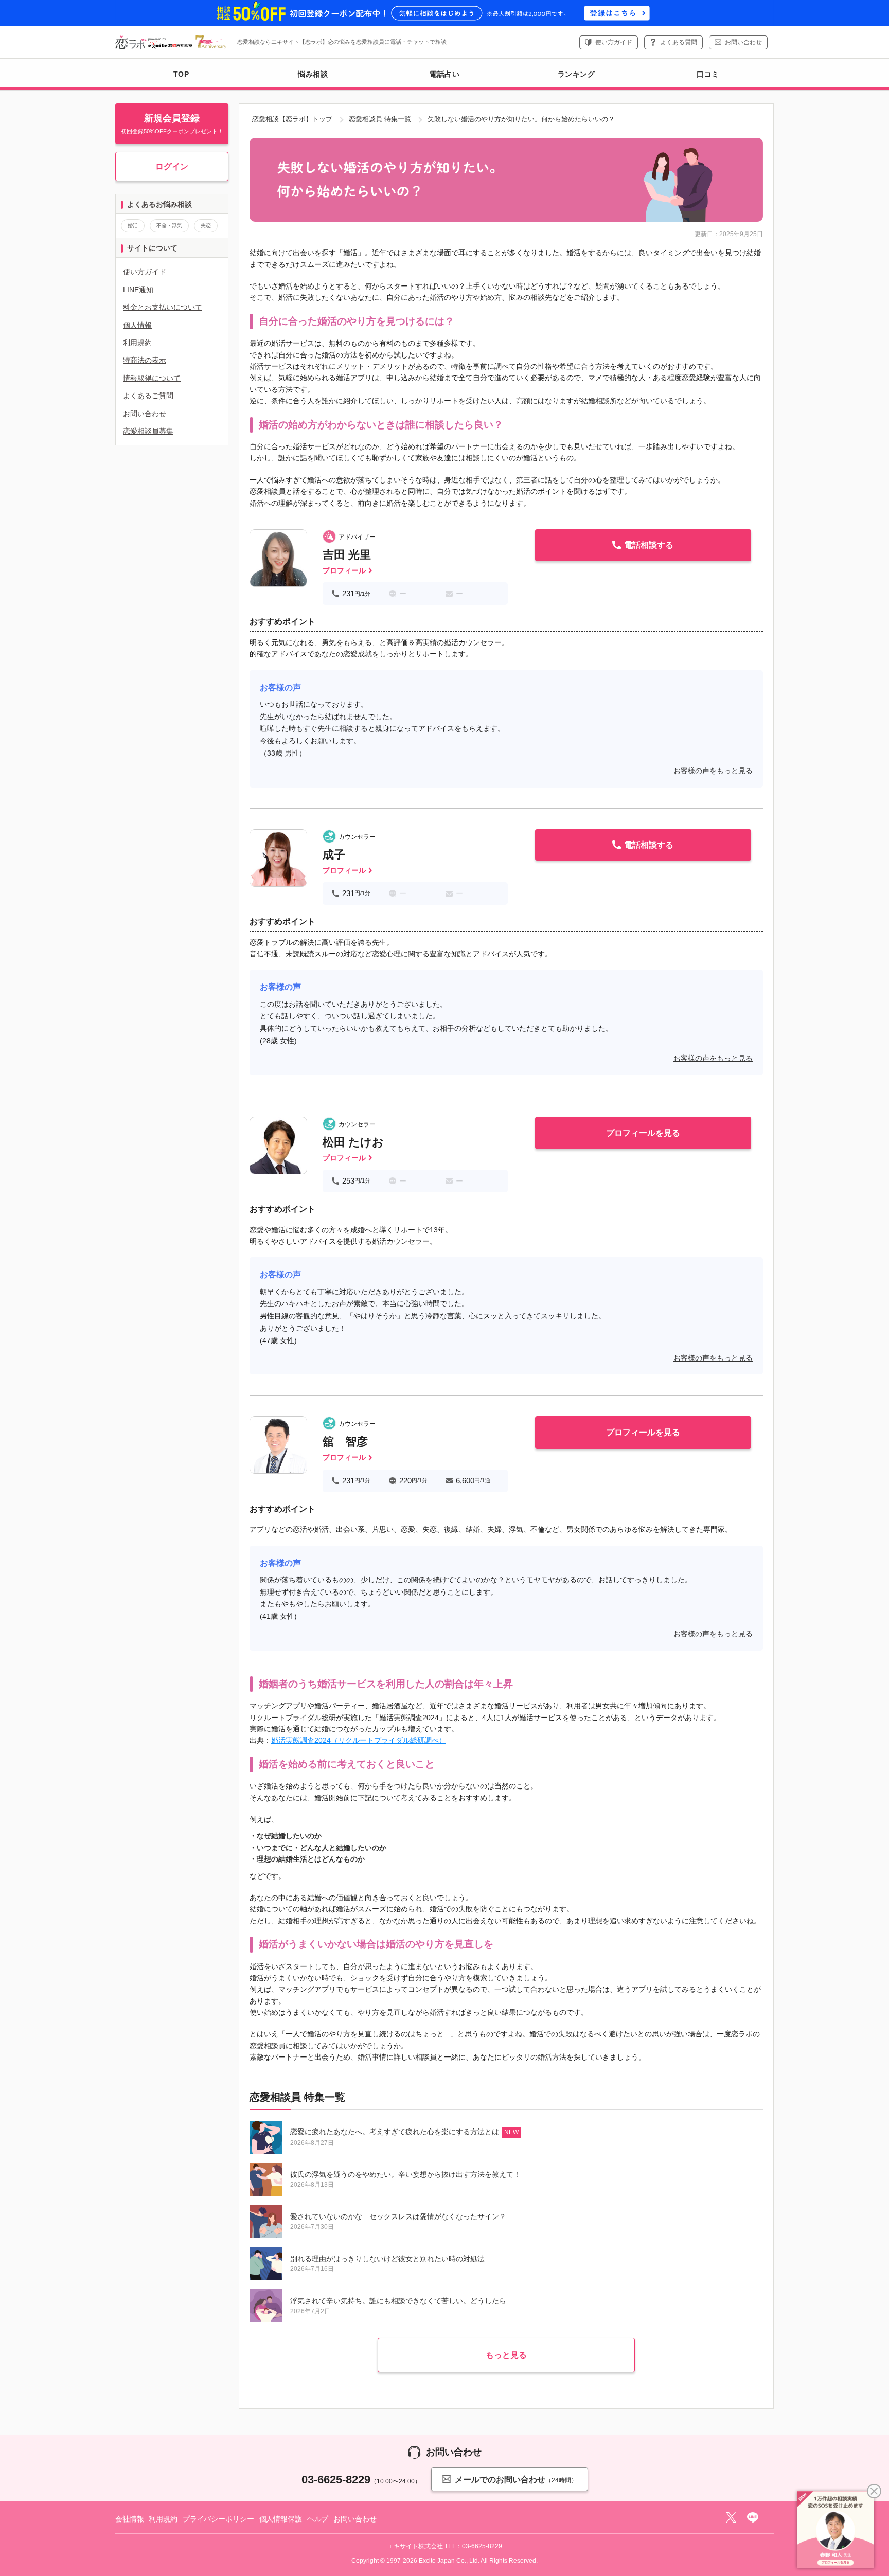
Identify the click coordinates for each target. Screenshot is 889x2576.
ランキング (576, 74)
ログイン (172, 166)
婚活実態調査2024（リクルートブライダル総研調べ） (359, 1740)
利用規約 (137, 343)
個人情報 (137, 325)
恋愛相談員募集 (148, 431)
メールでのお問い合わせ (516, 2480)
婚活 (133, 226)
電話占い (444, 74)
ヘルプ (318, 2519)
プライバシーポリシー (218, 2519)
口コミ (708, 74)
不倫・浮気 (169, 226)
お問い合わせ (743, 42)
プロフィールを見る (643, 1133)
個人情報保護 (281, 2519)
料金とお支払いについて (163, 307)
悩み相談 (313, 74)
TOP (181, 74)
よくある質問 (679, 42)
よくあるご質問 (148, 396)
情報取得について (152, 378)
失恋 (206, 226)
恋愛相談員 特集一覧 (380, 119)
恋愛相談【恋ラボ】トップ (292, 119)
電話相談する (649, 545)
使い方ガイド (614, 42)
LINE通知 (138, 290)
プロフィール (344, 570)
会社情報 (129, 2519)
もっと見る (506, 2355)
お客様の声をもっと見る (713, 771)
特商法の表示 (145, 360)
